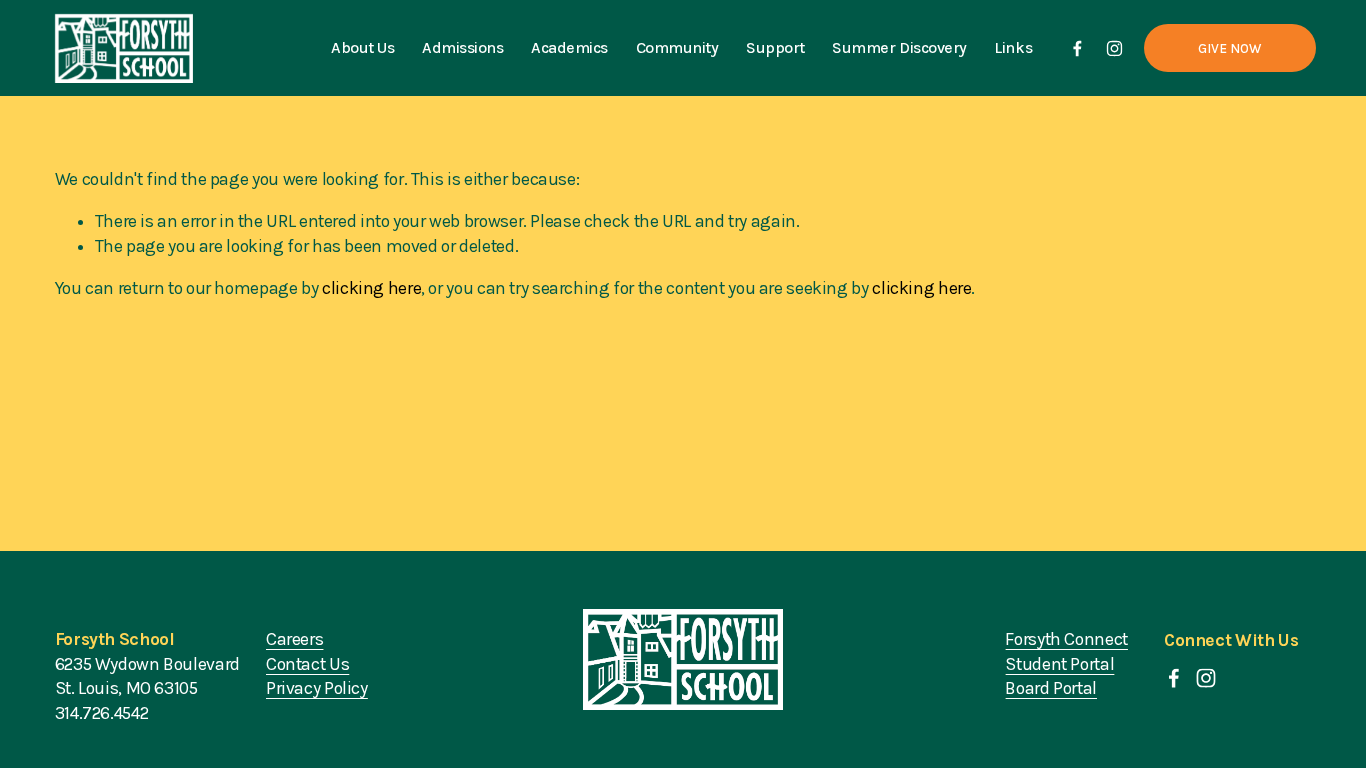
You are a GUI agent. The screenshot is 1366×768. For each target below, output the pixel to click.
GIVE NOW (1229, 48)
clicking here (371, 288)
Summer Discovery (899, 47)
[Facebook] (1077, 48)
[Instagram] (1114, 48)
